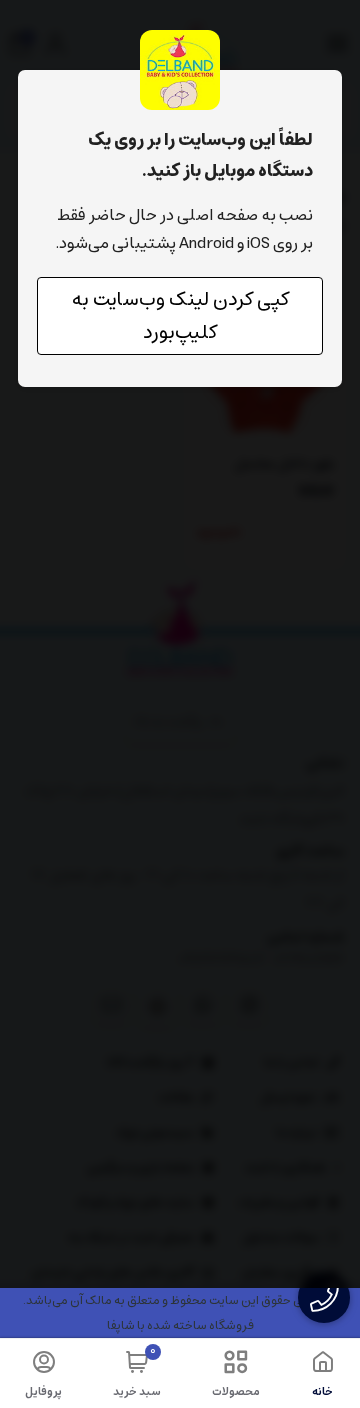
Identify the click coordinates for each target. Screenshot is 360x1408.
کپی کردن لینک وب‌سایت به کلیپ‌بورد (180, 316)
